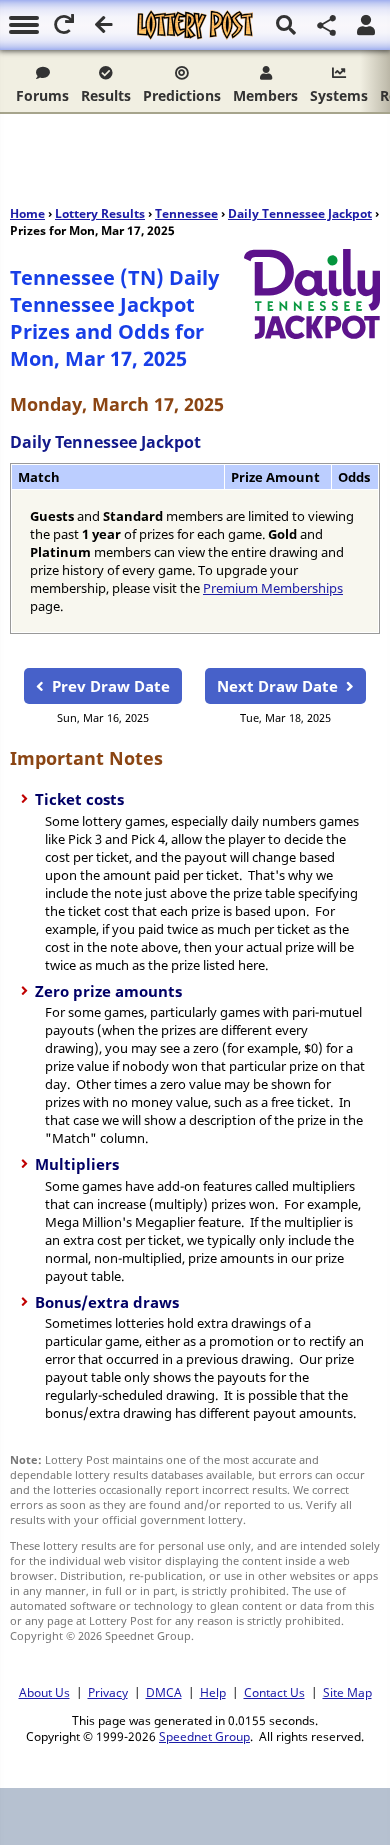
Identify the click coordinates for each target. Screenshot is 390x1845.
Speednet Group (204, 1736)
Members (265, 95)
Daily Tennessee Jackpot (300, 213)
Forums (42, 95)
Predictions (182, 95)
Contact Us (274, 1692)
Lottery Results (100, 213)
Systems (339, 95)
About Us (44, 1692)
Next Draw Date (277, 686)
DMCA (164, 1692)
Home (27, 213)
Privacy (108, 1692)
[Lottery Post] (195, 25)
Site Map (347, 1692)
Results (106, 95)
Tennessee (186, 213)
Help (213, 1692)
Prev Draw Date (111, 686)
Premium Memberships (273, 588)
